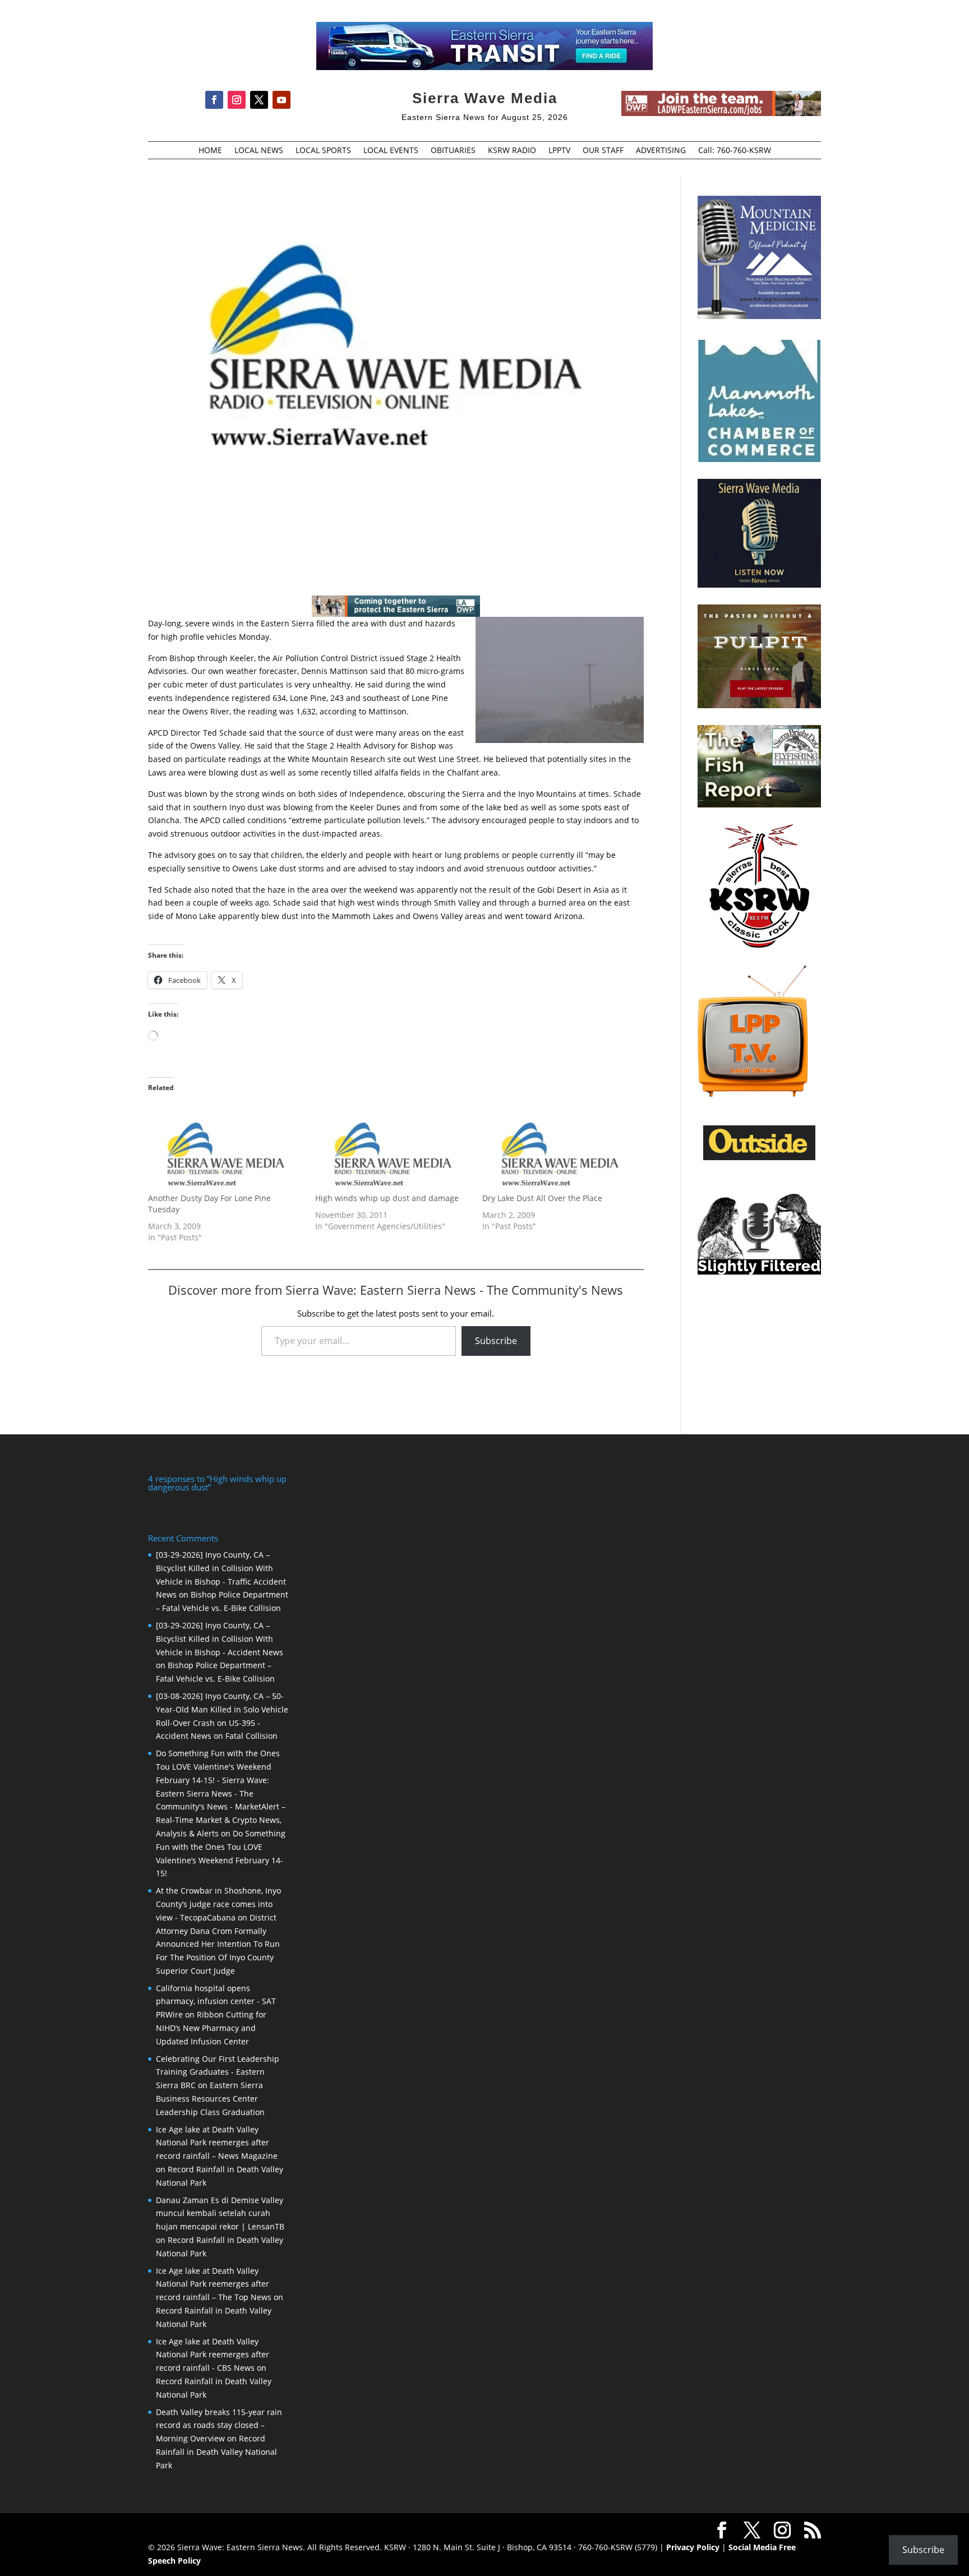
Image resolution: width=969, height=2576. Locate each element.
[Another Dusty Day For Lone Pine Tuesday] (226, 1148)
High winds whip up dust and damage (387, 1198)
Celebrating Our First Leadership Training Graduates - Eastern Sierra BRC (218, 2072)
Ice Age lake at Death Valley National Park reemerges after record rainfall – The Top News (214, 2284)
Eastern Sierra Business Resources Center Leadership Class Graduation (210, 2099)
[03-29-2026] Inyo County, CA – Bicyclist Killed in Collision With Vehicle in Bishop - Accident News (220, 1639)
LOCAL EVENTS (391, 151)
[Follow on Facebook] (214, 100)
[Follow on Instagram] (237, 100)
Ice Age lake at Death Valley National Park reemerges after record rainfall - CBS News (213, 2355)
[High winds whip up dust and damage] (393, 1148)
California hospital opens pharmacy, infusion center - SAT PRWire (216, 2002)
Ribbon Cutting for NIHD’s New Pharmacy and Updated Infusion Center (211, 2028)
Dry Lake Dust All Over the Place (542, 1198)
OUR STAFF (603, 151)
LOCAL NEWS (259, 151)
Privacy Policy (693, 2547)
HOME (210, 151)
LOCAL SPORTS (323, 151)
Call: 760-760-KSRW (735, 151)
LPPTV (559, 151)
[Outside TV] (759, 1158)
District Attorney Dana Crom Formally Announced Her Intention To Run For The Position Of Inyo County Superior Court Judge (218, 1944)
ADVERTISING (661, 151)
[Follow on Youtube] (282, 100)
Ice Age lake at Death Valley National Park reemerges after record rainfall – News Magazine (217, 2143)
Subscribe (496, 1341)
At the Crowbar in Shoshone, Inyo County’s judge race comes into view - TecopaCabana (218, 1904)
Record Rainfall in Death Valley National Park (216, 2452)
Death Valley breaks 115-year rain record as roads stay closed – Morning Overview (219, 2425)
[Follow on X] (259, 100)
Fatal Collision (252, 1736)
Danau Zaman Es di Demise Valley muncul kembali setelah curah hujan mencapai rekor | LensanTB (220, 2213)
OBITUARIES (453, 151)
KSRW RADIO (512, 151)
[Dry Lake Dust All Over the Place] (560, 1148)
